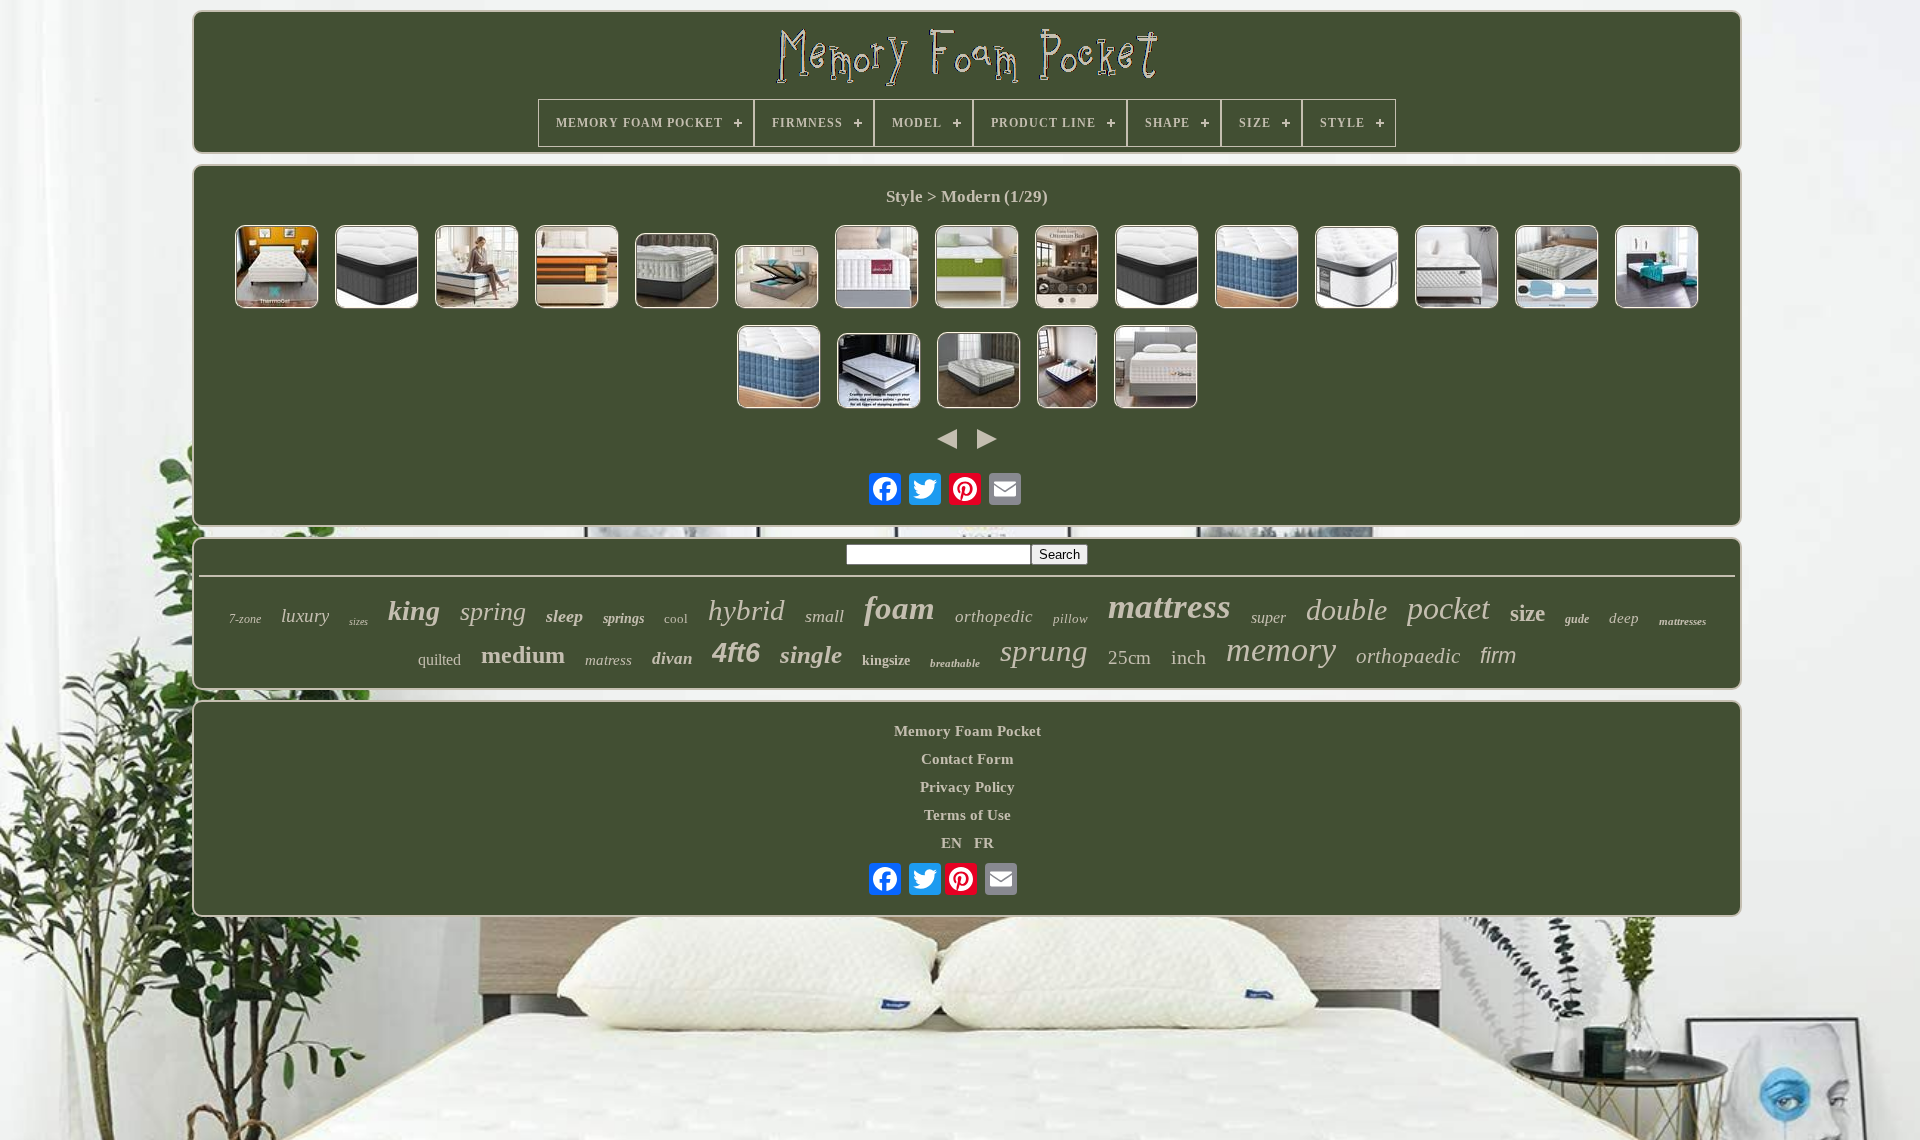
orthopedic (994, 616)
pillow (1070, 618)
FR (984, 843)
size (1527, 613)
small (824, 616)
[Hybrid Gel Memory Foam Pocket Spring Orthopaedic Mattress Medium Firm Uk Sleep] (1357, 269)
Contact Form (967, 759)
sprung (1044, 650)
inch (1188, 657)
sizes (358, 621)
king (414, 610)
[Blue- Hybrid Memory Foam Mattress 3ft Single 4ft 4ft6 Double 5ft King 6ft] (377, 269)
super (1268, 617)
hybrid (746, 610)
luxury (305, 615)
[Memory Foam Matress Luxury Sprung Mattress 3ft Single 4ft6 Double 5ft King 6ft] (779, 369)
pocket (1448, 608)
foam (899, 608)
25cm (1129, 657)
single (811, 654)
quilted (439, 659)
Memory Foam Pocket (967, 731)
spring (493, 611)
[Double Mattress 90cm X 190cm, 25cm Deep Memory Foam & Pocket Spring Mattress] (477, 269)
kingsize (886, 660)
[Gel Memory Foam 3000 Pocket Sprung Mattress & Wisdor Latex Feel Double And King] (677, 273)
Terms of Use (967, 815)
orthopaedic (1408, 656)
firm (1498, 655)
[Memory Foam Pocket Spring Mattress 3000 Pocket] (879, 373)
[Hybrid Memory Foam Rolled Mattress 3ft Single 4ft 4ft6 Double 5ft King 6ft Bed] (1157, 269)
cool (676, 618)
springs (623, 618)
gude (1577, 619)
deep (1624, 618)
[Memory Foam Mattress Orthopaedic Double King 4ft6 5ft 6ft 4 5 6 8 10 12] (1257, 269)
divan (672, 658)
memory (1281, 649)
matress (608, 660)
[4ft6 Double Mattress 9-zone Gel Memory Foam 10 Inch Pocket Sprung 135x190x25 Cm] (577, 269)
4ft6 (736, 653)
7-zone (245, 619)
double (1346, 609)
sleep (564, 616)
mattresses (1682, 621)
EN (951, 843)
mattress (1169, 606)
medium (523, 655)
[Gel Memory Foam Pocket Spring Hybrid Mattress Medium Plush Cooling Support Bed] (977, 269)
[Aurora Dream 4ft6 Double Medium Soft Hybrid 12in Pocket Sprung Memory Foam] (1067, 369)
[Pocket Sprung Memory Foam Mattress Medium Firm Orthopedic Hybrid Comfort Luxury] (1457, 269)
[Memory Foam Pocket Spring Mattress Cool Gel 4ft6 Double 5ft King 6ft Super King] (277, 269)
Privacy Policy (967, 787)
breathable (955, 663)
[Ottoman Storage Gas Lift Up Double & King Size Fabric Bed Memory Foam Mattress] (1067, 269)
